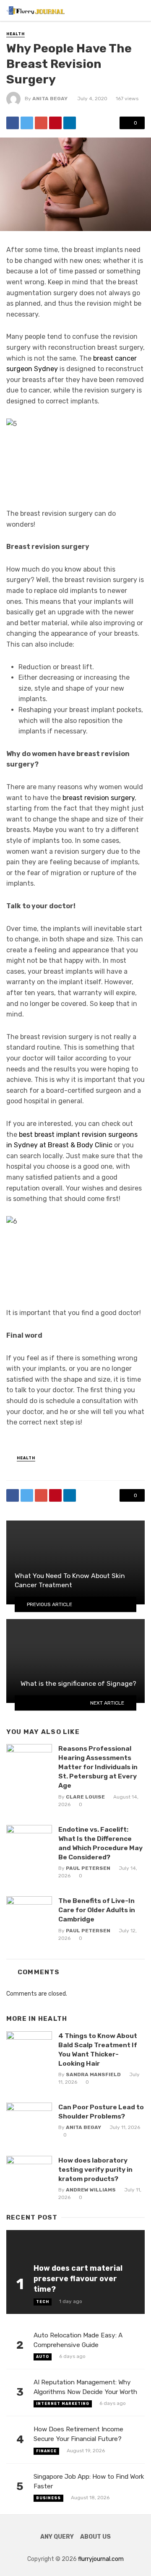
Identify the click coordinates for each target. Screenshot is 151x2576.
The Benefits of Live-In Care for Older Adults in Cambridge (97, 1910)
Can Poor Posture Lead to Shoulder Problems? (101, 2112)
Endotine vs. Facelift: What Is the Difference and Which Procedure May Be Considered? (100, 1843)
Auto (43, 2357)
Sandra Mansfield (93, 2074)
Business (48, 2498)
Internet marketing (63, 2404)
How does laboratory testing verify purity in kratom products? (95, 2169)
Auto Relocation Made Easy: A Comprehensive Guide (78, 2340)
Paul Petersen (88, 1868)
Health (16, 34)
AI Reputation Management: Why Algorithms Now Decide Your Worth (85, 2387)
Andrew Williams (91, 2190)
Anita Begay (50, 99)
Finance (46, 2451)
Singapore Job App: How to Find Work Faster (89, 2481)
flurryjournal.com (101, 2559)
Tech (43, 2302)
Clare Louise (85, 1797)
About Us (95, 2537)
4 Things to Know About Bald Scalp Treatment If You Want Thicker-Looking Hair (98, 2050)
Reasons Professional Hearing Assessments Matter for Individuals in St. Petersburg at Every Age (98, 1767)
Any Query (57, 2537)
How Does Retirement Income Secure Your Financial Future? (78, 2434)
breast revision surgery (99, 798)
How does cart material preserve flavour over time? (78, 2278)
